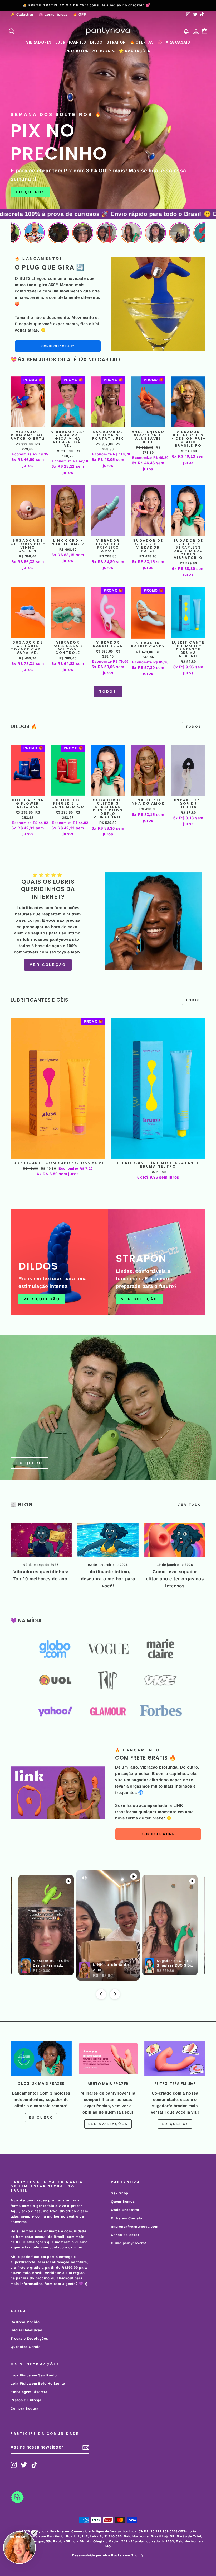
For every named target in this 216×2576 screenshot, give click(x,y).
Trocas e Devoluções (29, 2339)
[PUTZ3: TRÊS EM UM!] (175, 2059)
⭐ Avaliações (135, 51)
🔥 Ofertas (142, 42)
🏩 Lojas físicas (53, 14)
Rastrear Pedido (25, 2322)
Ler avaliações (108, 2124)
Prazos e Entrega (26, 2400)
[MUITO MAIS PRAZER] (108, 2059)
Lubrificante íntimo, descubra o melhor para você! (108, 1579)
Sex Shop (120, 2193)
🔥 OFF (80, 14)
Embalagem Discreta (29, 2392)
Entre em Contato (127, 2218)
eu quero (41, 2117)
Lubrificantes (71, 42)
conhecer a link (158, 1834)
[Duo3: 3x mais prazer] (41, 2059)
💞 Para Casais (174, 42)
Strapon (116, 42)
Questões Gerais (25, 2347)
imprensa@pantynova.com (135, 2226)
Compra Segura (24, 2409)
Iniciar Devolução (26, 2330)
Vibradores (39, 42)
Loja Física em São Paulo (34, 2375)
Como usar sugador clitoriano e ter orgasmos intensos (175, 1579)
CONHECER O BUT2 (58, 346)
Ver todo (190, 1505)
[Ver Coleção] (59, 1262)
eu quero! (175, 2124)
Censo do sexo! (125, 2235)
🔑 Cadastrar (22, 14)
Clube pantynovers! (129, 2243)
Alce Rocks (112, 2555)
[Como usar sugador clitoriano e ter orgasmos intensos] (175, 1540)
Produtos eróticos (88, 51)
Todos (108, 691)
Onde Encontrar (125, 2210)
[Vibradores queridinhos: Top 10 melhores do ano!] (41, 1540)
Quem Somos (123, 2202)
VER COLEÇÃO (48, 965)
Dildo (97, 42)
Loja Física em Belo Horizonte (38, 2383)
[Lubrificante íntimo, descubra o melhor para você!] (108, 1540)
